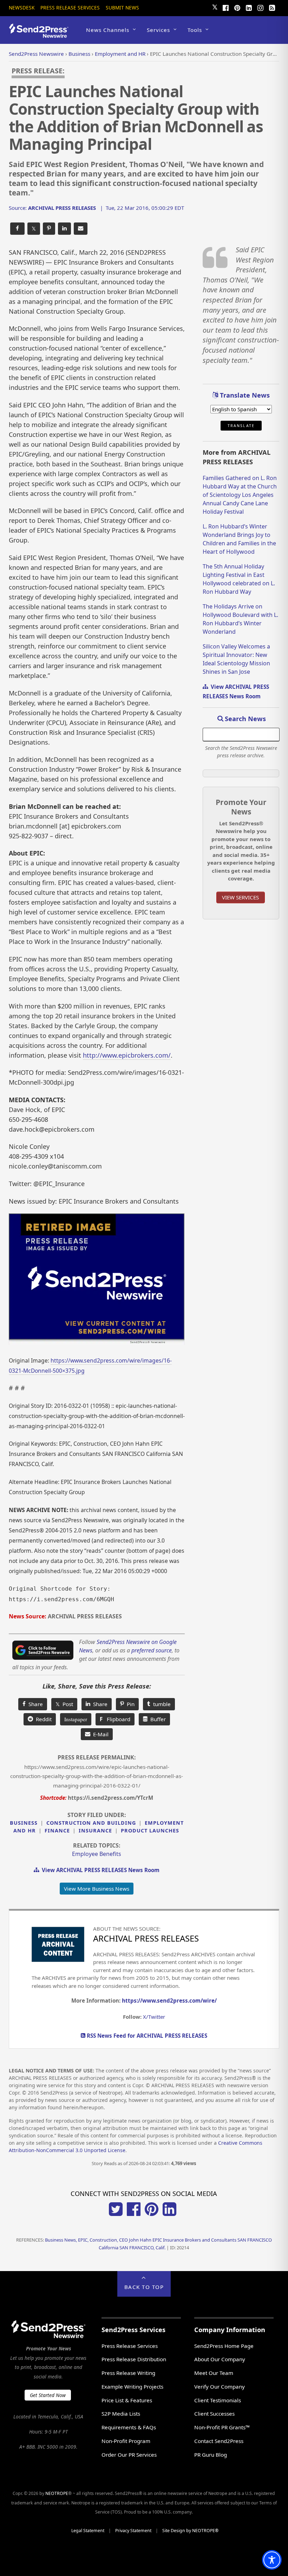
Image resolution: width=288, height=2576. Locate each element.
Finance (57, 1831)
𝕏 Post (64, 1704)
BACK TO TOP (144, 2287)
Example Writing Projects (132, 2387)
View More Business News (97, 1889)
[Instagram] (260, 7)
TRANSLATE (241, 426)
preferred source (152, 1650)
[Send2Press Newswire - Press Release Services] (41, 35)
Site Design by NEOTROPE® (190, 2531)
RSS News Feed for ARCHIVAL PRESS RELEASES (146, 2036)
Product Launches (150, 1831)
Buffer (157, 1719)
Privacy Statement (133, 2531)
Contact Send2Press (219, 2441)
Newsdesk (22, 8)
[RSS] (272, 7)
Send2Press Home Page (224, 2346)
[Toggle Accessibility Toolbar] (272, 2560)
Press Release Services (70, 8)
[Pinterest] (237, 7)
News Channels (108, 30)
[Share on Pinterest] (49, 229)
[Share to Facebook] (17, 229)
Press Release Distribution (134, 2359)
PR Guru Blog (211, 2455)
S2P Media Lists (121, 2414)
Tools (195, 30)
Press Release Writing (128, 2373)
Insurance (95, 1831)
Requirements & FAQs (129, 2427)
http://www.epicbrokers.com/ (127, 1055)
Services (158, 30)
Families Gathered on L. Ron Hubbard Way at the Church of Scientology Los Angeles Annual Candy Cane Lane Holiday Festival (240, 495)
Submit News (122, 8)
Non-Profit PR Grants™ (222, 2427)
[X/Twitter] (116, 2214)
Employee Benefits (97, 1854)
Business (24, 1823)
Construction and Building (91, 1823)
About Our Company (220, 2359)
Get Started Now (48, 2395)
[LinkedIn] (249, 7)
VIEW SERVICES (240, 897)
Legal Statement (88, 2531)
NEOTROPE (57, 2493)
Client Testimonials (218, 2400)
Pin (129, 1704)
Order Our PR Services (129, 2455)
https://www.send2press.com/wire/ (169, 2001)
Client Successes (214, 2414)
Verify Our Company (220, 2387)
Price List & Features (127, 2400)
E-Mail (99, 1734)
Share (34, 1704)
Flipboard (115, 1719)
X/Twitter (154, 2017)
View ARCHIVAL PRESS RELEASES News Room (99, 1870)
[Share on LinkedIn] (64, 229)
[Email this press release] (81, 229)
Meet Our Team (214, 2373)
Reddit (42, 1719)
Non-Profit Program (126, 2441)
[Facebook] (225, 7)
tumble (161, 1704)
